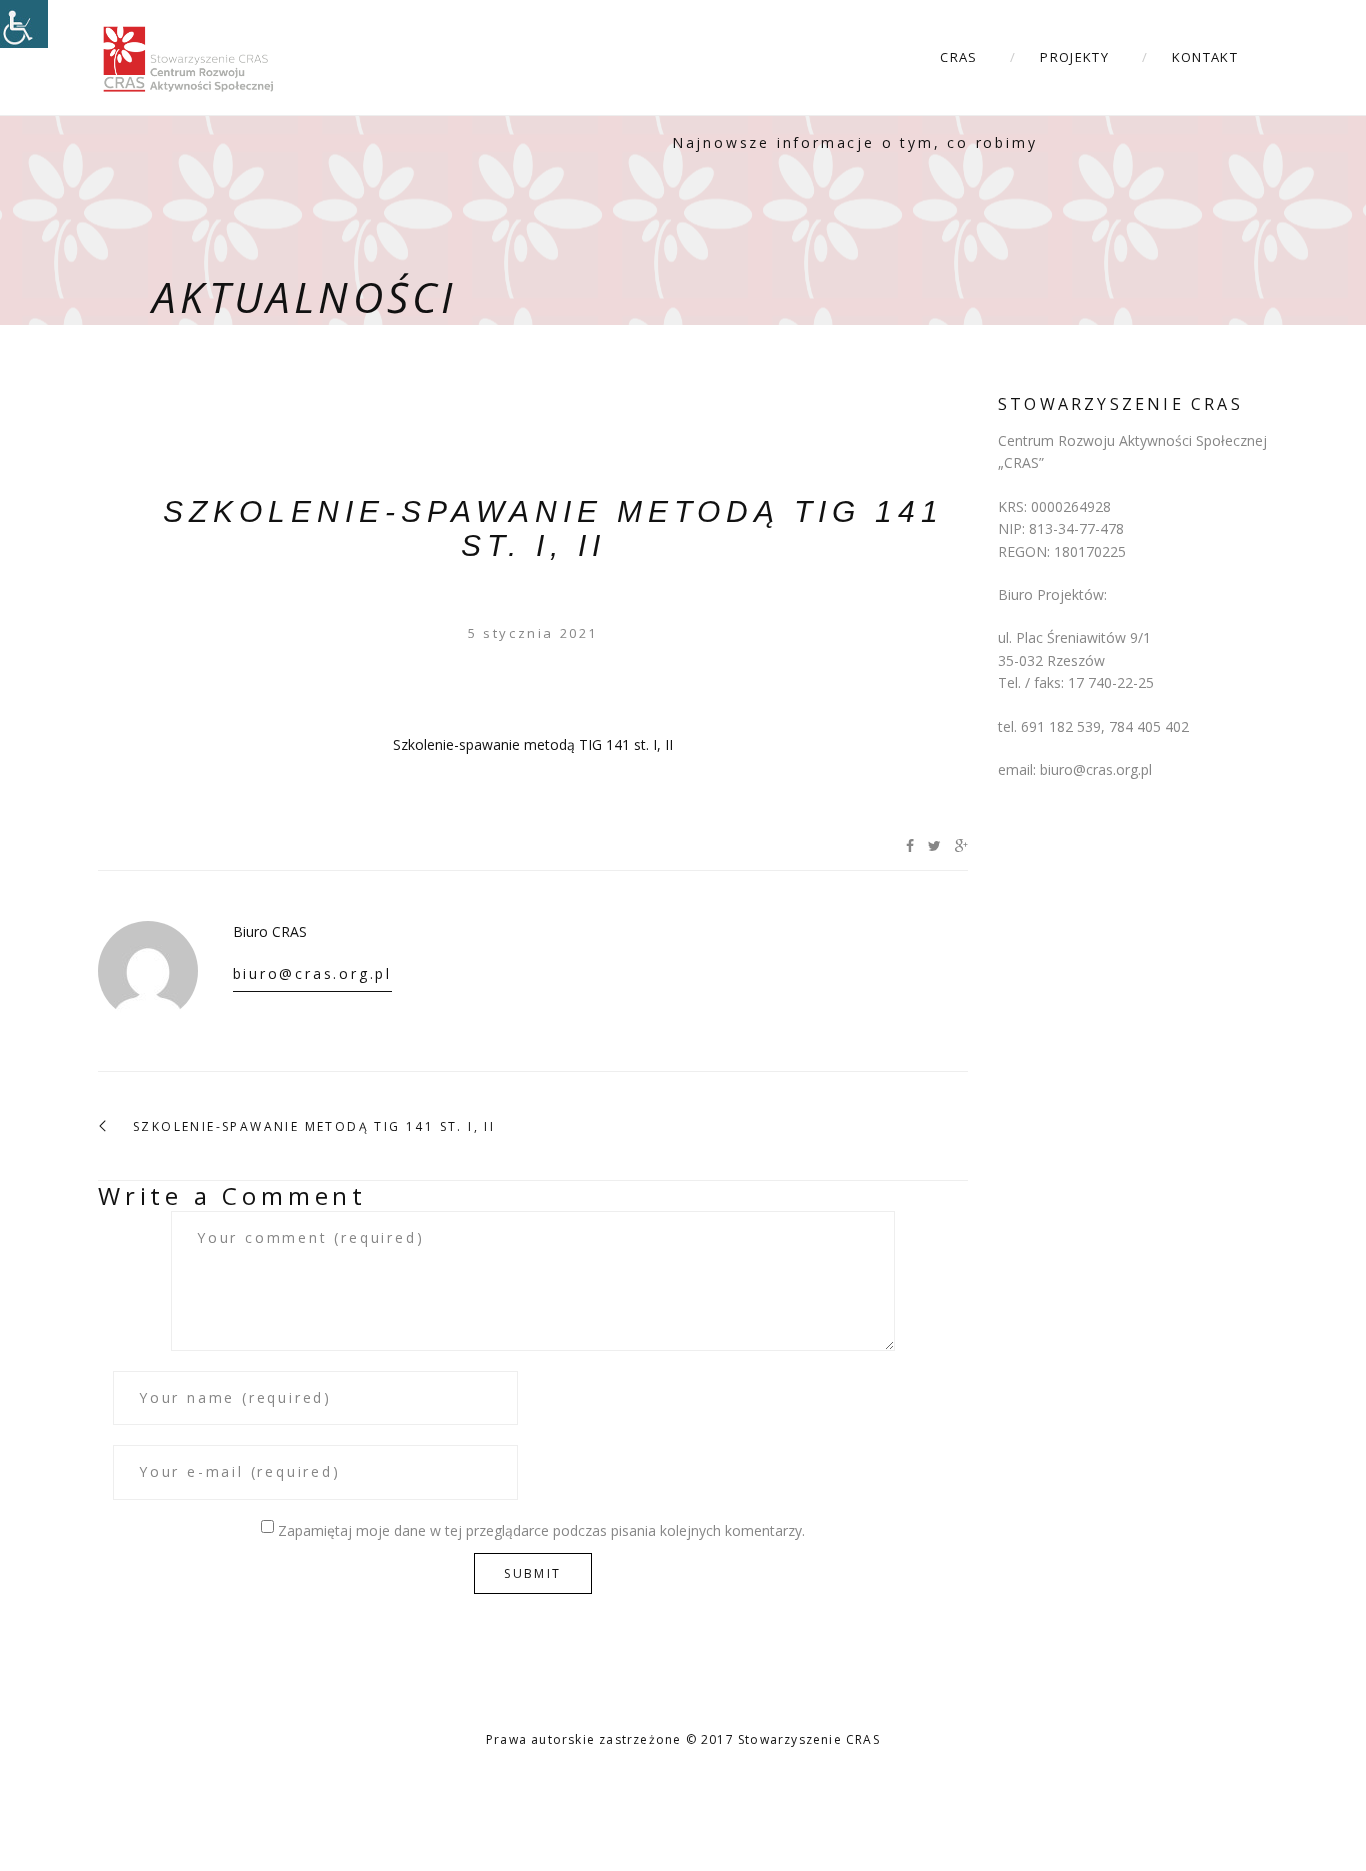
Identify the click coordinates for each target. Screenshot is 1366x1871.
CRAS (958, 57)
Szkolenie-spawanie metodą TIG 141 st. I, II (553, 528)
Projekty (1074, 57)
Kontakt (1205, 57)
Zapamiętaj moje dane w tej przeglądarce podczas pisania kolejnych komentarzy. (541, 1530)
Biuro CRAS (270, 931)
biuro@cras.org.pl (313, 973)
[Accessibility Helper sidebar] (24, 24)
